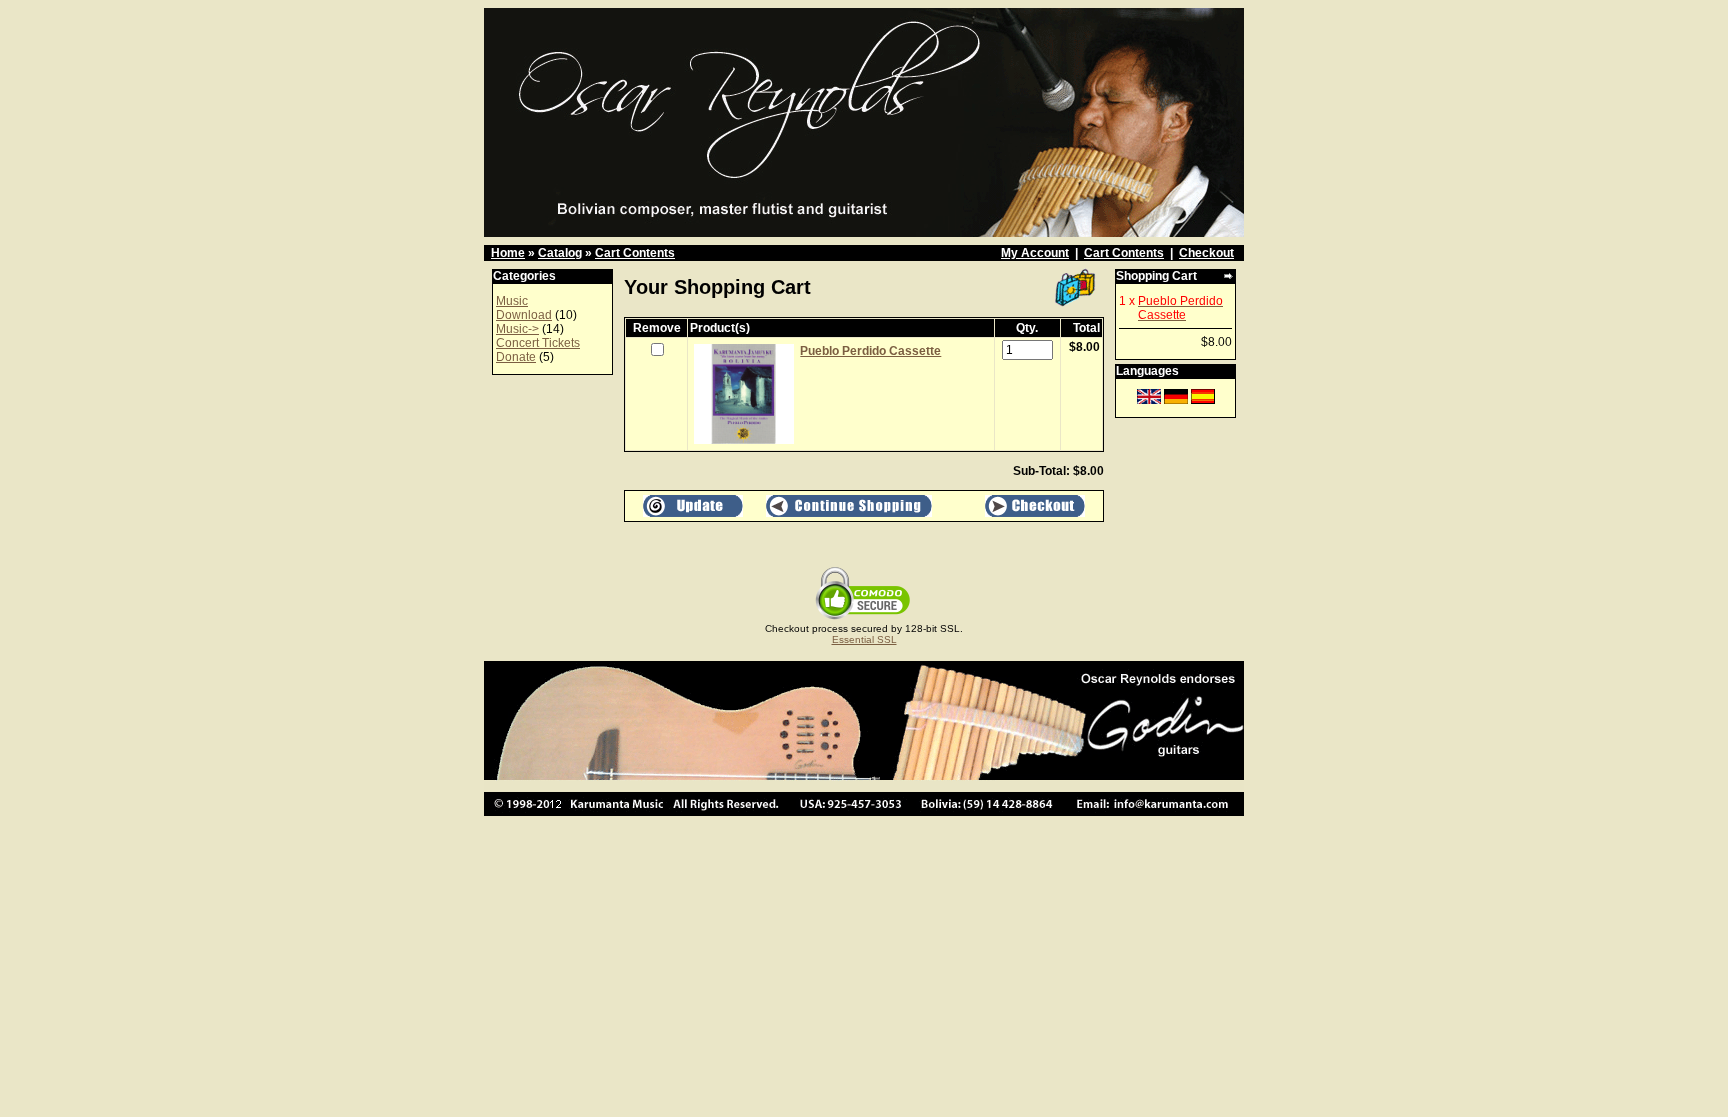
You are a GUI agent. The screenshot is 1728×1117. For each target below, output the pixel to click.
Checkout (1206, 253)
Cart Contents (635, 253)
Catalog (560, 253)
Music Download (524, 308)
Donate (516, 357)
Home (508, 253)
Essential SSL (864, 639)
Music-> (517, 329)
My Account (1035, 253)
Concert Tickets (538, 343)
